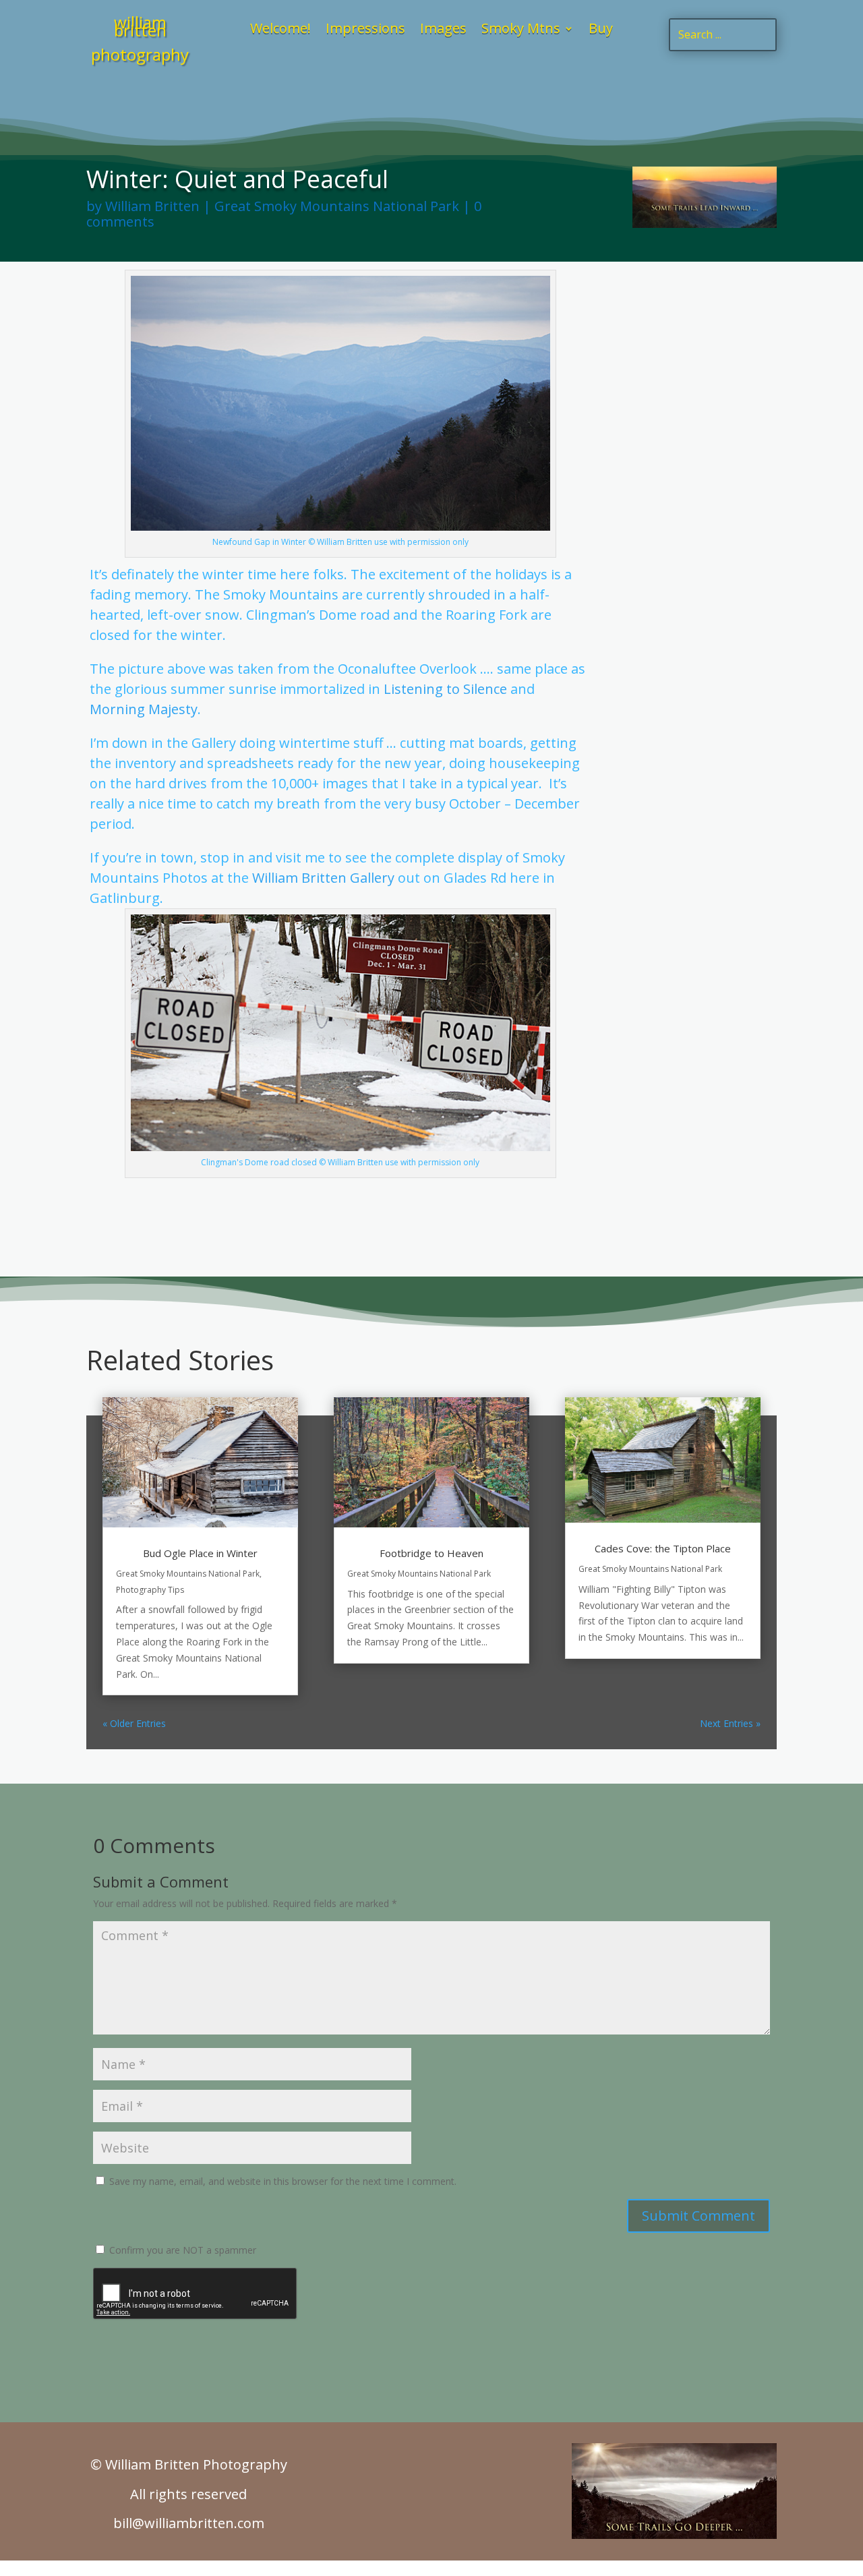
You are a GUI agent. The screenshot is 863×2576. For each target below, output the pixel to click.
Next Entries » (730, 1723)
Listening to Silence (445, 689)
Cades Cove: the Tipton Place (663, 1548)
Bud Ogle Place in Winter (200, 1553)
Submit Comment (698, 2216)
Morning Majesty (144, 709)
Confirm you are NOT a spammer (181, 2250)
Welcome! (280, 30)
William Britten (152, 206)
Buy (601, 30)
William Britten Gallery (323, 878)
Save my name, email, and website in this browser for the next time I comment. (283, 2181)
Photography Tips (150, 1590)
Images (443, 30)
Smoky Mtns (521, 30)
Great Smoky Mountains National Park (337, 206)
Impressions (365, 30)
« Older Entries (134, 1723)
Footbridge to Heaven (431, 1553)
